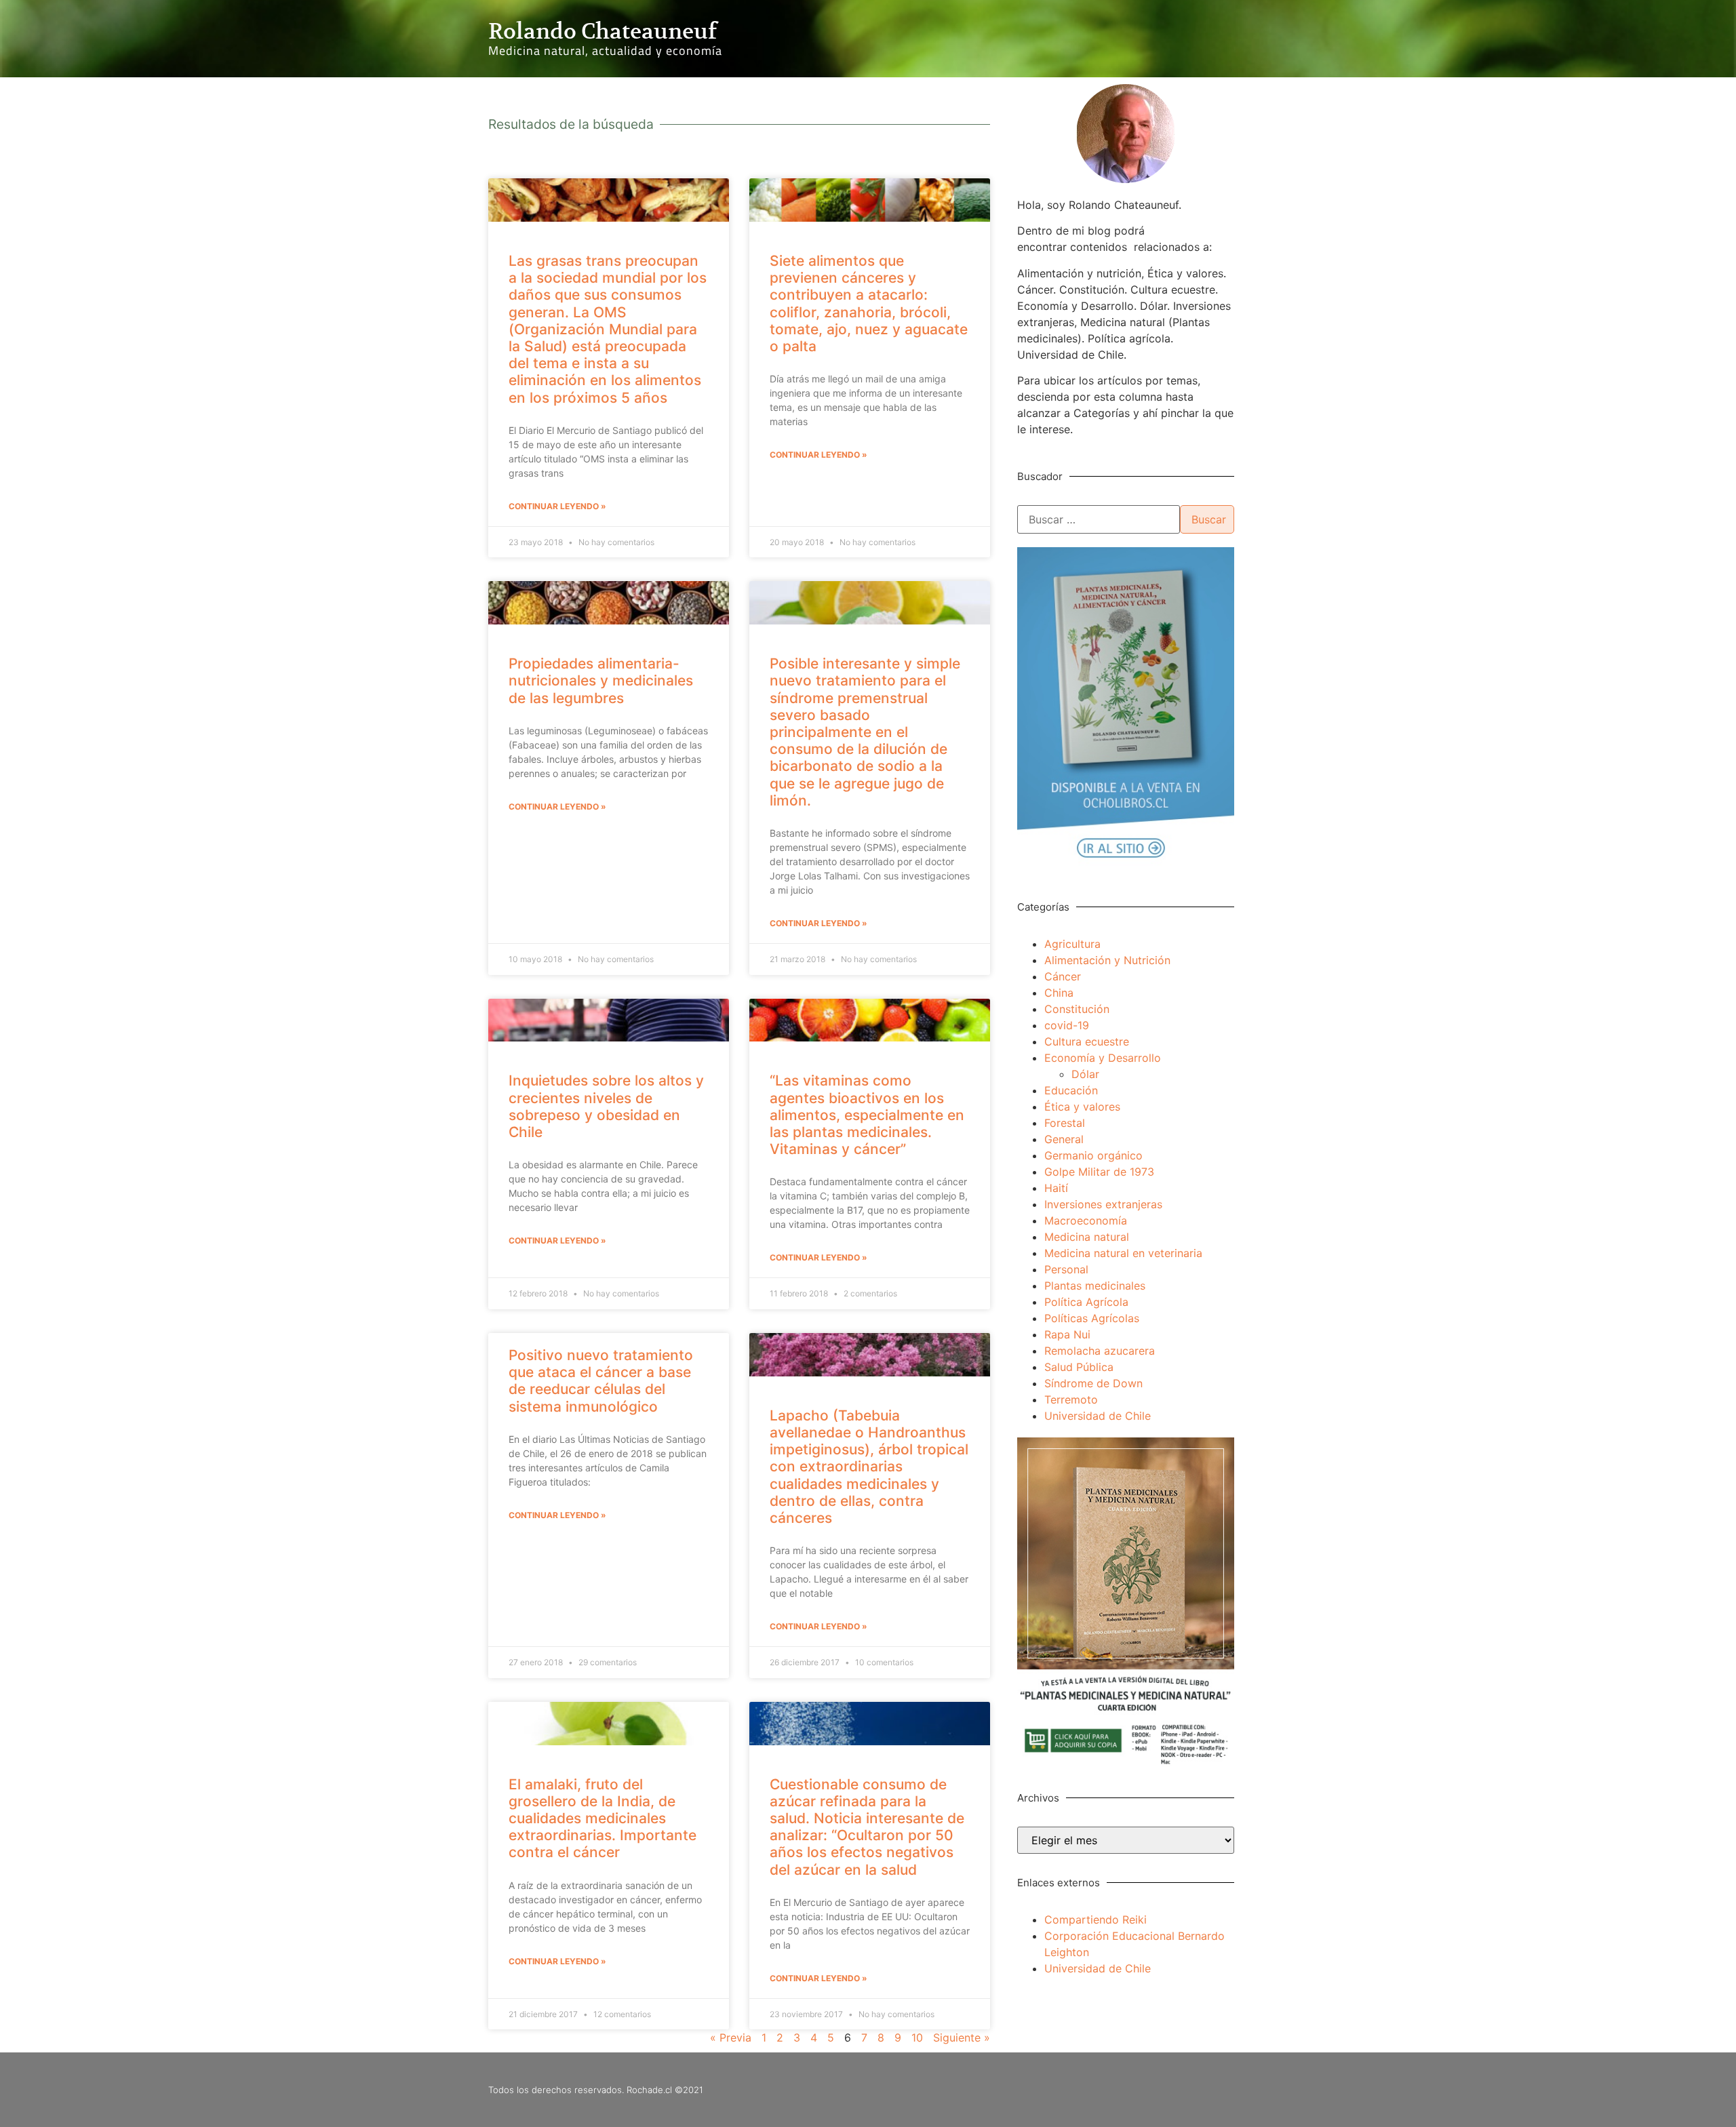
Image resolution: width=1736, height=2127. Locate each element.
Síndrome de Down (1093, 1383)
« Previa (731, 2037)
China (1059, 993)
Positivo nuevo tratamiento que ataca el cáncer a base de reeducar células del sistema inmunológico (601, 1381)
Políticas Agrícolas (1092, 1318)
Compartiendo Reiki (1096, 1920)
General (1064, 1139)
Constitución (1077, 1009)
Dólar (1085, 1074)
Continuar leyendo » (557, 506)
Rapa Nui (1067, 1334)
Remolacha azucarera (1100, 1351)
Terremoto (1071, 1399)
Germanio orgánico (1093, 1155)
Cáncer (1063, 976)
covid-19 (1067, 1025)
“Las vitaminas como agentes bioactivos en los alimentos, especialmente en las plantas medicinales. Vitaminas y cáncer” (867, 1115)
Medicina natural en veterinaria (1123, 1253)
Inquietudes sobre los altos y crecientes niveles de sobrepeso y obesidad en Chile (606, 1106)
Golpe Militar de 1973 (1099, 1172)
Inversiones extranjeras (1103, 1204)
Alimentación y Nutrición (1107, 960)
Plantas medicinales (1095, 1286)
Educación (1071, 1090)
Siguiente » (962, 2037)
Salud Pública (1079, 1367)
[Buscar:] (1099, 519)
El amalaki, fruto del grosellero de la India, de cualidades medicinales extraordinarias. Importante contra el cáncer (603, 1818)
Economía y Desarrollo (1103, 1058)
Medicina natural (1087, 1237)
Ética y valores (1082, 1107)
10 (917, 2037)
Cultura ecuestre (1087, 1041)
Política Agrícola (1086, 1302)
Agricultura (1072, 944)
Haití (1056, 1188)
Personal (1066, 1269)
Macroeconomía (1086, 1220)
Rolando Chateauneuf (603, 31)
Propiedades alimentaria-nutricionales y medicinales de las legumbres (601, 680)
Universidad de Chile (1098, 1416)
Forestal (1065, 1123)
